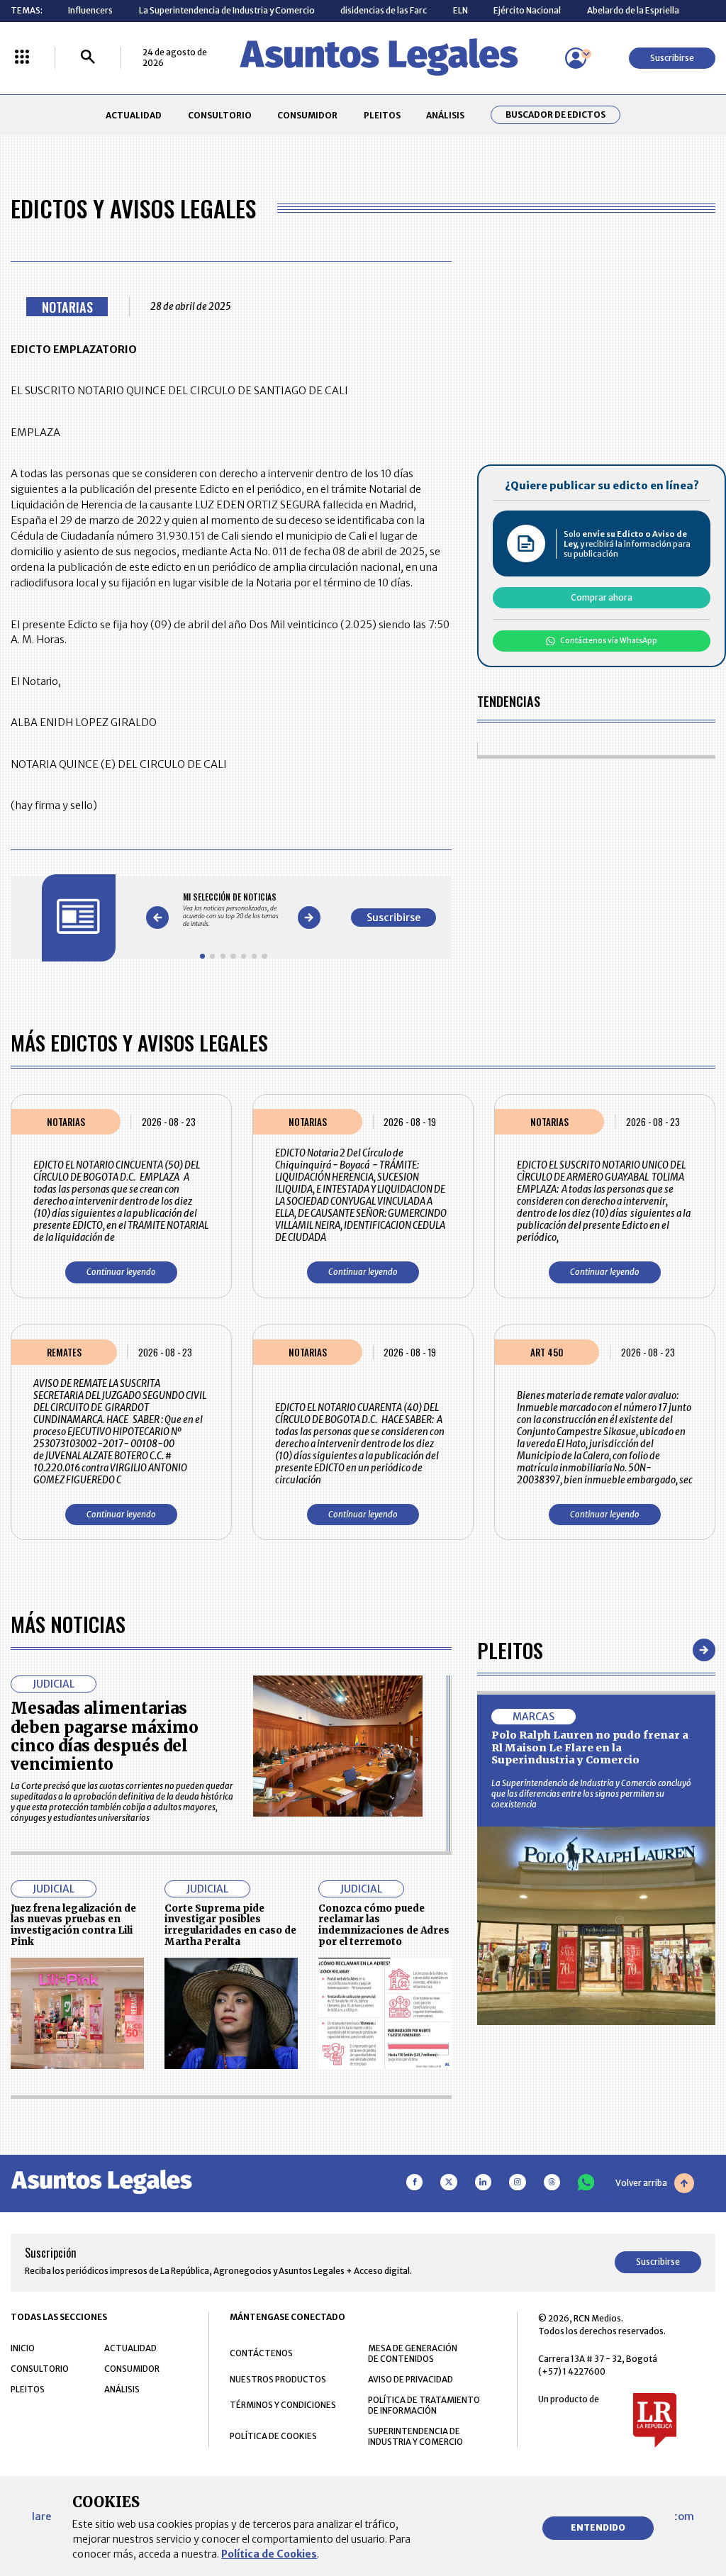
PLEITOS (382, 115)
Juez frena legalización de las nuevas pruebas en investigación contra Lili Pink (73, 1925)
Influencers (90, 10)
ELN (460, 10)
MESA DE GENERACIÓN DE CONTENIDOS (413, 2353)
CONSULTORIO (220, 115)
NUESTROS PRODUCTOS (278, 2379)
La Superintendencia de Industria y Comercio (227, 10)
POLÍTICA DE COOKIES (273, 2436)
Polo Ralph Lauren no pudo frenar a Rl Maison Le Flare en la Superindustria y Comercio (590, 1747)
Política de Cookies (269, 2554)
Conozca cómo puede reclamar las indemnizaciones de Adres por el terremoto (384, 1925)
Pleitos (510, 1650)
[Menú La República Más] (22, 58)
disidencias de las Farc (384, 10)
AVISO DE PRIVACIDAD (411, 2379)
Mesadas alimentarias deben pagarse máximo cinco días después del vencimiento (105, 1736)
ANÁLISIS (445, 115)
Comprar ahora (602, 597)
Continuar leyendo (121, 1272)
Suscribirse (672, 58)
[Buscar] (88, 58)
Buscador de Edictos (555, 115)
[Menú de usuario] (576, 58)
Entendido (598, 2527)
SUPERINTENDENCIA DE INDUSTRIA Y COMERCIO (415, 2436)
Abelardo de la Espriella (633, 10)
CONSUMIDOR (307, 115)
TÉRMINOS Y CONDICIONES (283, 2405)
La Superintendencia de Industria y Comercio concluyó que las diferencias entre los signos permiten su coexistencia (591, 1794)
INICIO (23, 2348)
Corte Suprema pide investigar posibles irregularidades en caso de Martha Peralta (230, 1925)
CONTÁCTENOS (261, 2353)
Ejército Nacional (527, 10)
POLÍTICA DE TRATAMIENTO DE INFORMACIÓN (424, 2405)
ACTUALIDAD (134, 115)
